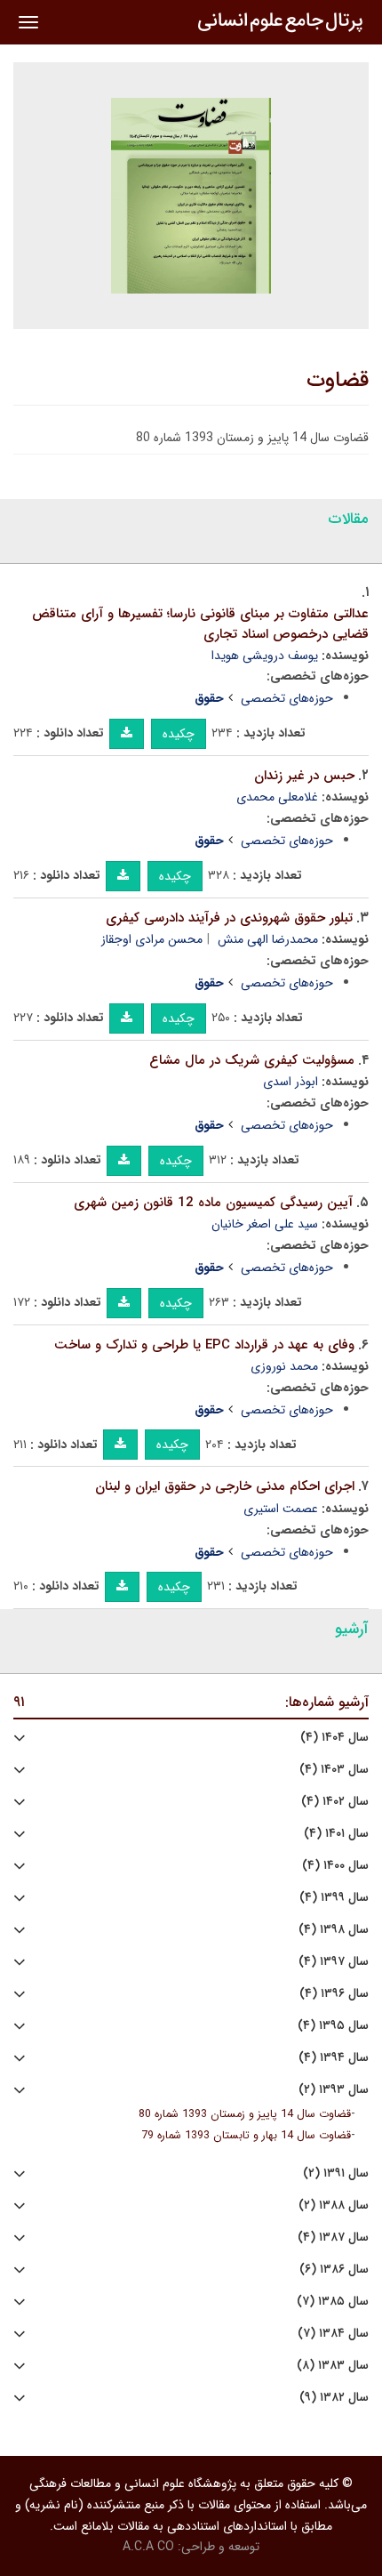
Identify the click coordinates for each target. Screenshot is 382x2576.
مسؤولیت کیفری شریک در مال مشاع (252, 1060)
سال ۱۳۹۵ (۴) (333, 2026)
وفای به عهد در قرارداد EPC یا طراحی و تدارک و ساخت (204, 1345)
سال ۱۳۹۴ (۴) (334, 2058)
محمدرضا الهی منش (268, 939)
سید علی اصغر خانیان (265, 1224)
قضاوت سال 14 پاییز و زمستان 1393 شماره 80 (245, 2114)
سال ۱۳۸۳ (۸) (333, 2366)
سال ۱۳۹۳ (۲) (334, 2090)
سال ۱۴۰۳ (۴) (334, 1770)
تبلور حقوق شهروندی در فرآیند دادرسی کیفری (229, 918)
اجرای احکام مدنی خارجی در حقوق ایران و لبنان (225, 1486)
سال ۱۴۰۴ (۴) (334, 1738)
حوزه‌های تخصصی (287, 698)
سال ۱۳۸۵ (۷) (333, 2302)
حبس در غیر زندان (304, 776)
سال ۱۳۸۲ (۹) (334, 2398)
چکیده (179, 734)
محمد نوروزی (284, 1366)
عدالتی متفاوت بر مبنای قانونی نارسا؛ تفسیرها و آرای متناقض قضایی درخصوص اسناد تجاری (200, 624)
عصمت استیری (281, 1509)
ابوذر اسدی (290, 1082)
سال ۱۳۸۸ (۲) (334, 2206)
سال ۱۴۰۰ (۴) (335, 1866)
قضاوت (338, 381)
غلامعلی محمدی (277, 797)
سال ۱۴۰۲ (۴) (335, 1802)
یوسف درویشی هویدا (265, 656)
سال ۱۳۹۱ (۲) (336, 2173)
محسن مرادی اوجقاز (152, 939)
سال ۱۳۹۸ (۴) (334, 1930)
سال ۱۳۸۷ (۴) (333, 2238)
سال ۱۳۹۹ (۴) (334, 1898)
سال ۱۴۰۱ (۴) (336, 1834)
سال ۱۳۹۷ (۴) (334, 1962)
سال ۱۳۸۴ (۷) (333, 2334)
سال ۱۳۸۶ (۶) (334, 2270)
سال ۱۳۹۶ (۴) (334, 1994)
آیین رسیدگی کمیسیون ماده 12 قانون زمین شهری (213, 1203)
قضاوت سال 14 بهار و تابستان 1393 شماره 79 (246, 2136)
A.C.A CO (148, 2547)
